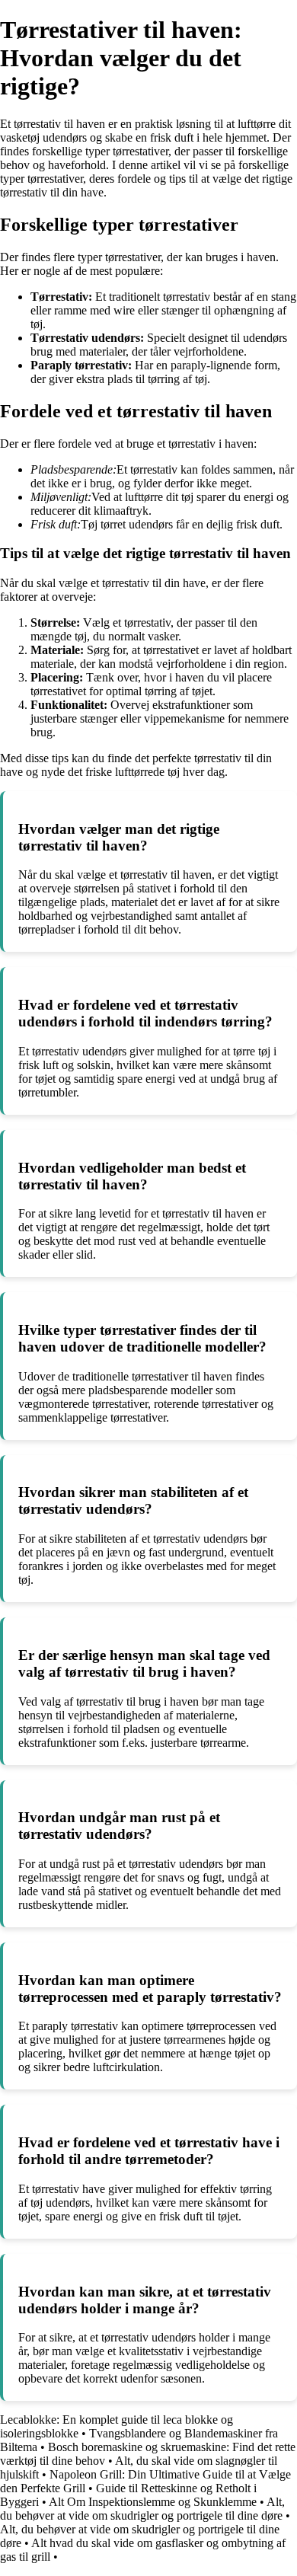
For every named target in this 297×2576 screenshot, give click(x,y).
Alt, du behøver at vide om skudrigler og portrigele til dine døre (142, 2509)
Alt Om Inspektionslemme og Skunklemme (153, 2502)
